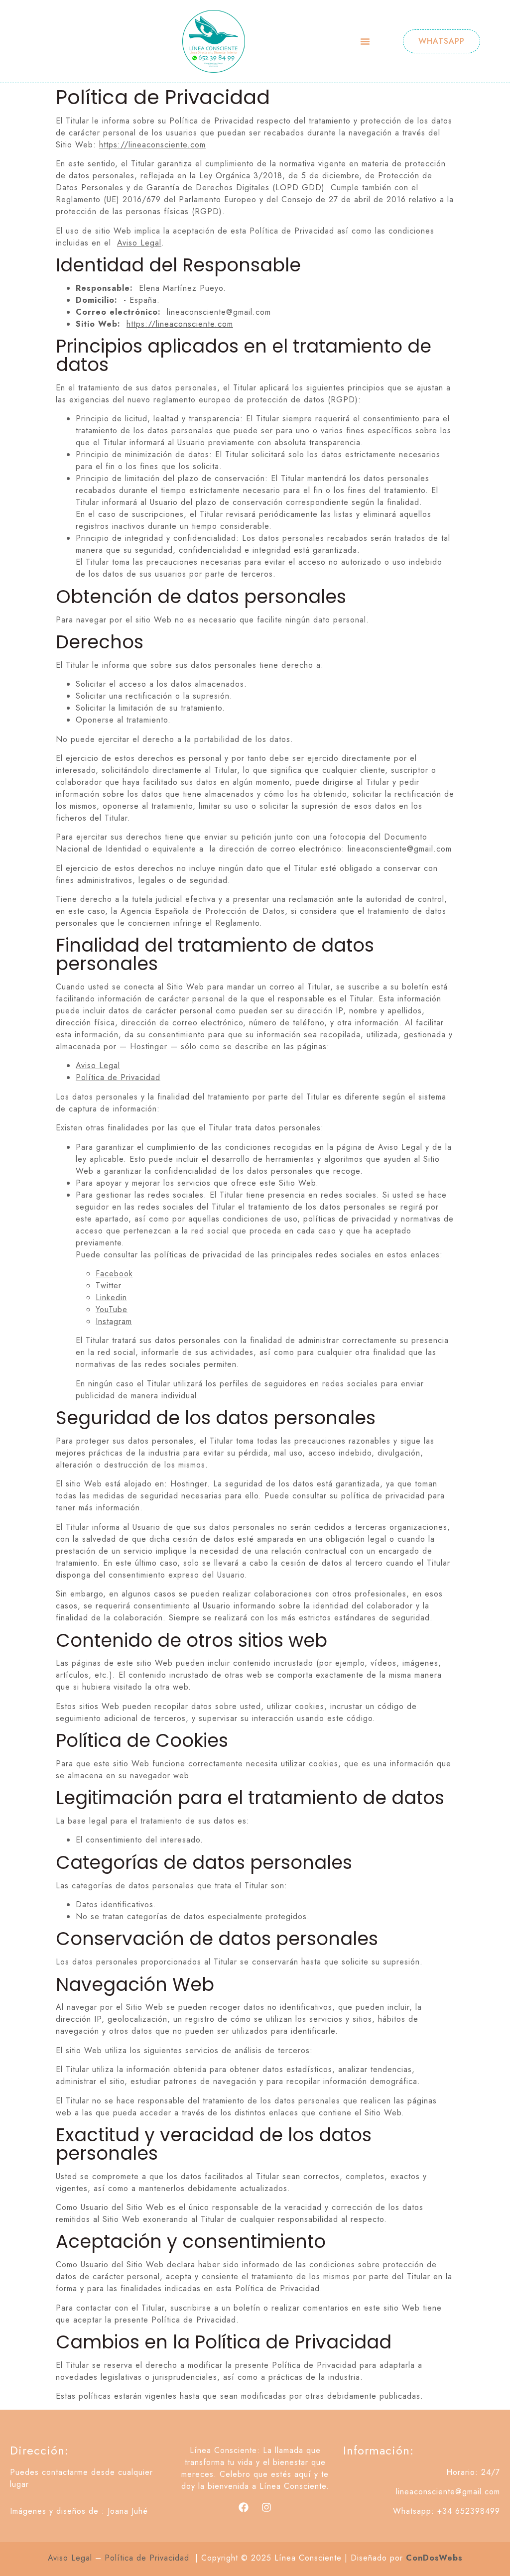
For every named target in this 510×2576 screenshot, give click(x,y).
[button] (365, 41)
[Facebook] (244, 2507)
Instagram (114, 1321)
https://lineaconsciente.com (152, 145)
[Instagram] (266, 2507)
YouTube (112, 1309)
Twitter (109, 1286)
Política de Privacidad (118, 1077)
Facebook (114, 1274)
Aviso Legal (139, 243)
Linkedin (111, 1297)
